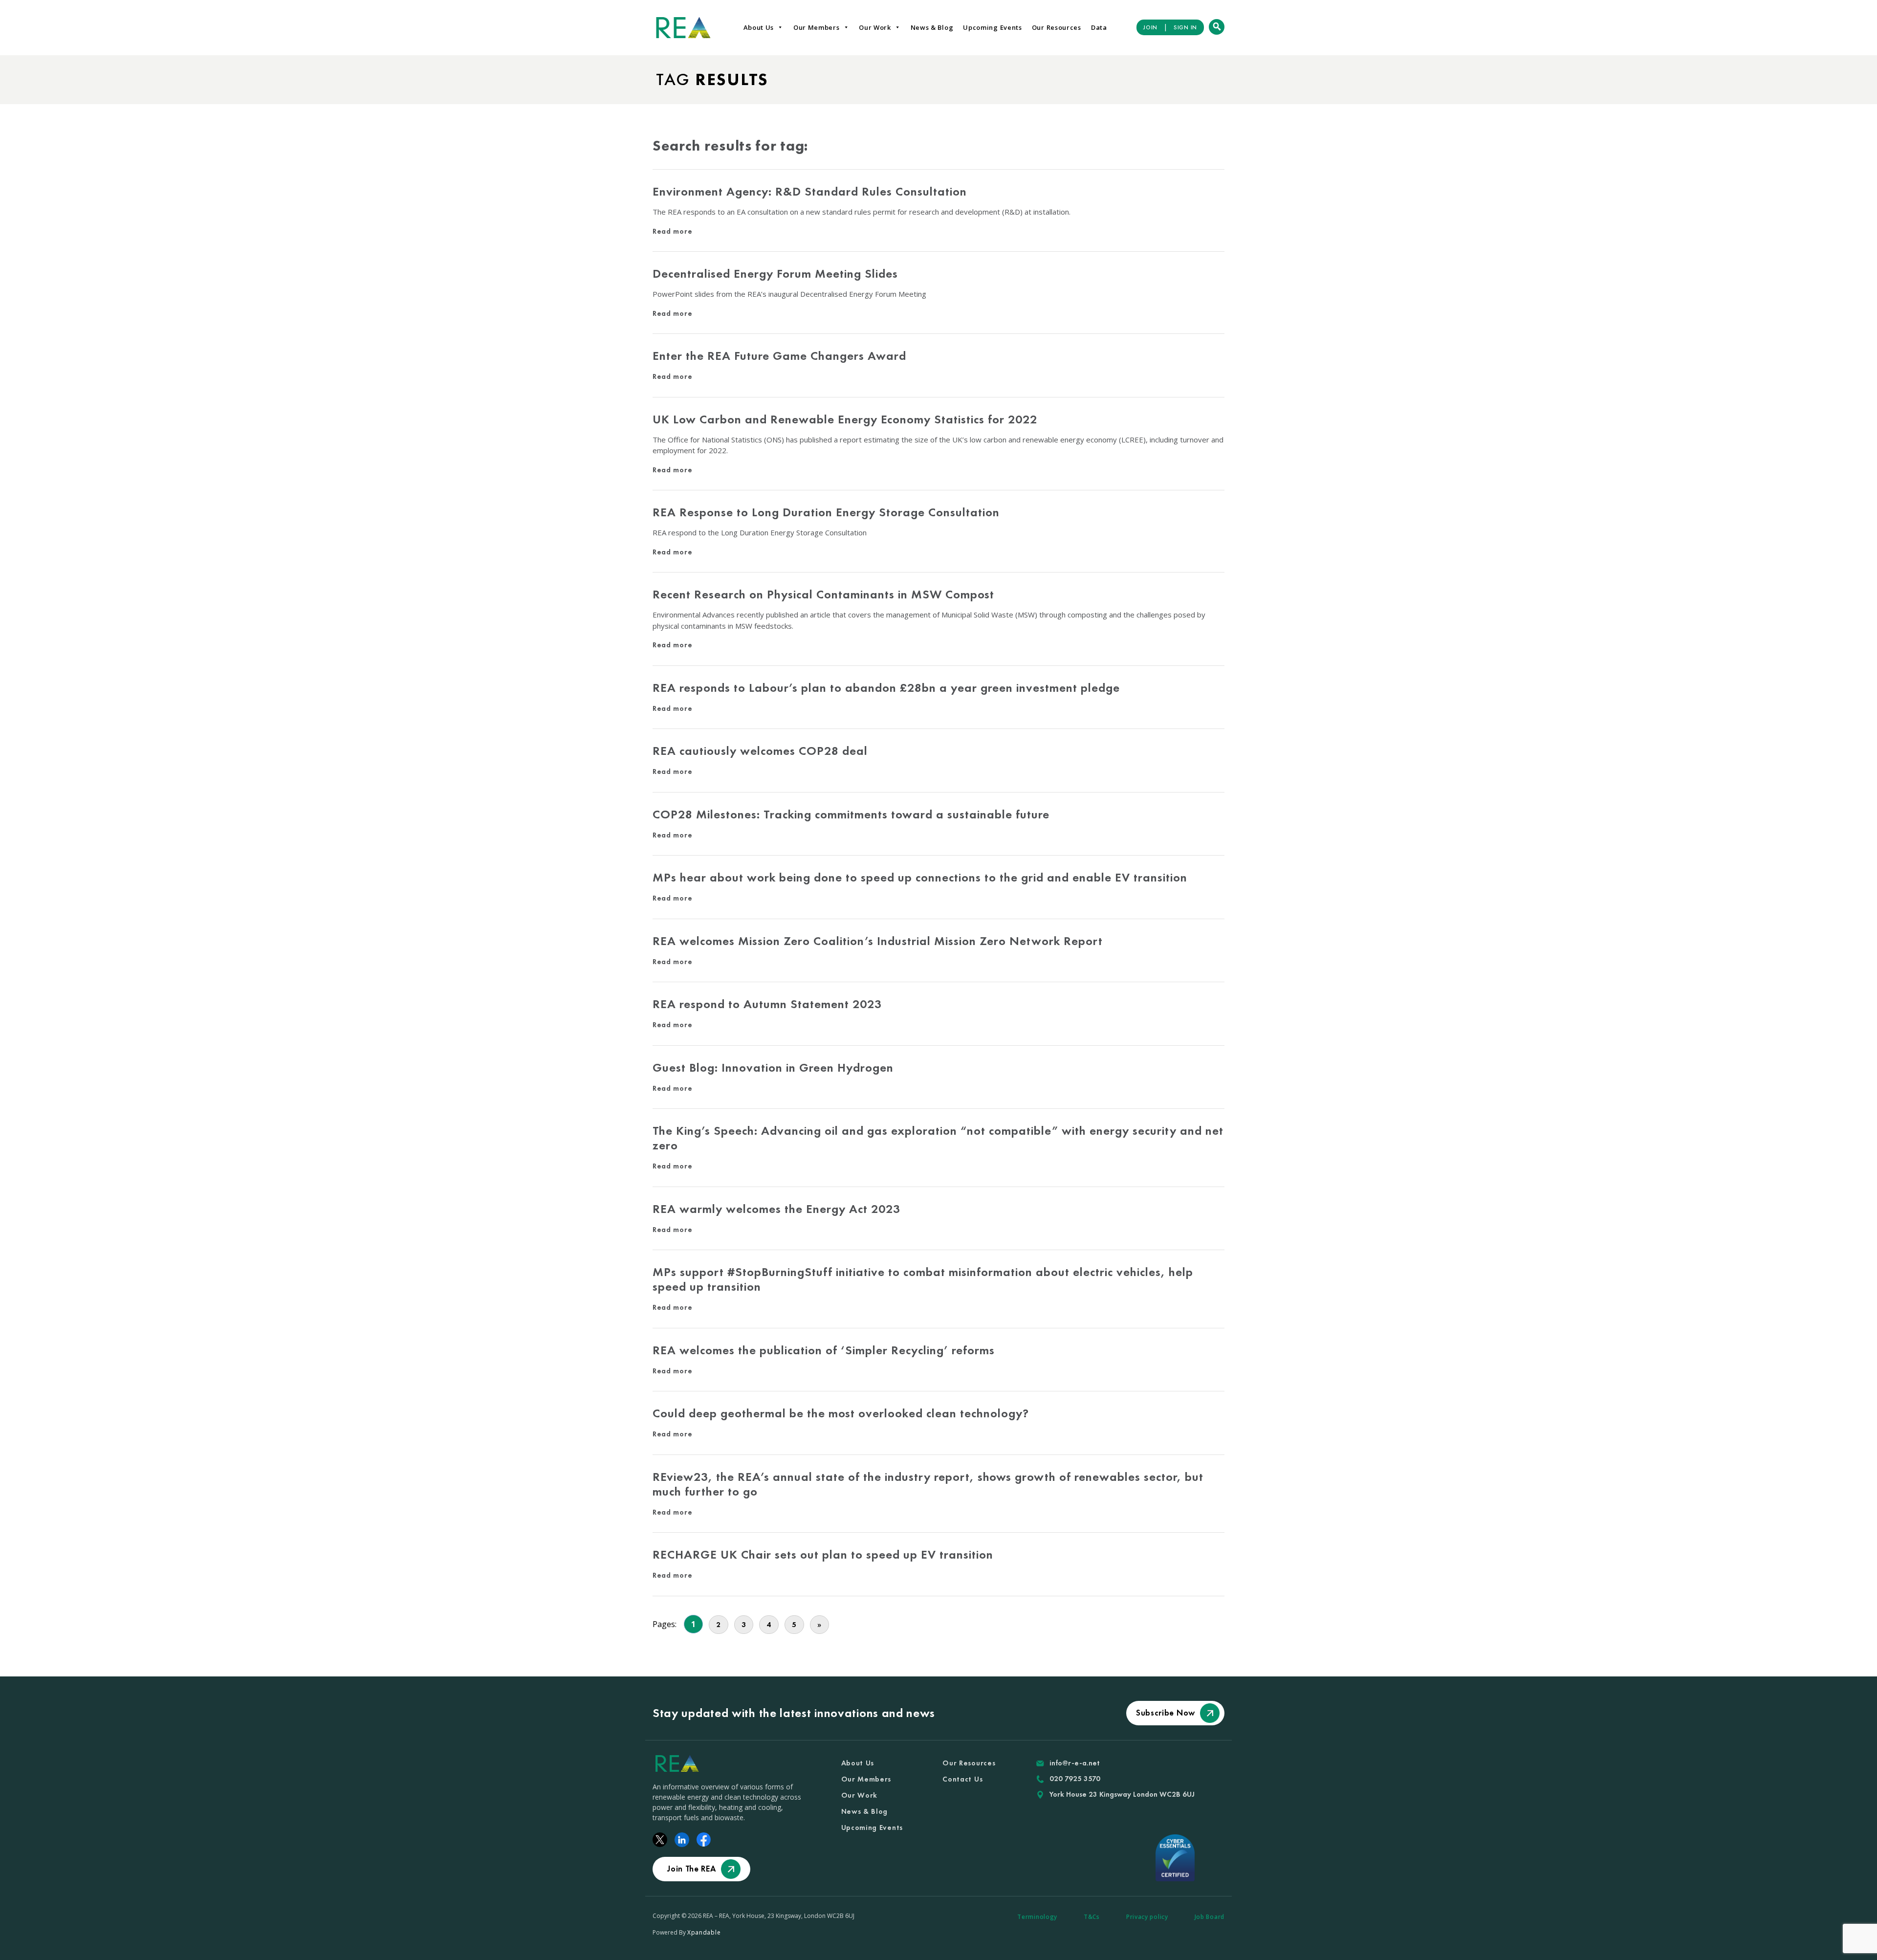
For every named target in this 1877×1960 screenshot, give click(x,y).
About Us (759, 27)
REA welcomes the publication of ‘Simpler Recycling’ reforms (824, 1350)
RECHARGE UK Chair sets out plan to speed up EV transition (823, 1554)
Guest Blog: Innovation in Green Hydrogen (773, 1068)
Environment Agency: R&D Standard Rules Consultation (810, 191)
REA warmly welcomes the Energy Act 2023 (776, 1209)
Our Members (817, 27)
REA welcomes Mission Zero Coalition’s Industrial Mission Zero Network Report (878, 941)
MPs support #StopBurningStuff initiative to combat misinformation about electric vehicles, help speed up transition (923, 1279)
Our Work (875, 27)
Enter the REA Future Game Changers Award (779, 356)
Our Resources (1057, 27)
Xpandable (704, 1932)
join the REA (691, 1869)
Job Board (1210, 1917)
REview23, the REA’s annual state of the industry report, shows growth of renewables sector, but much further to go (928, 1484)
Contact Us (962, 1779)
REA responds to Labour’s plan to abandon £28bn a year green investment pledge (888, 688)
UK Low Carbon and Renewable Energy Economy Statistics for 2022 (845, 419)
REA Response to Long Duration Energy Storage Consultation (826, 512)
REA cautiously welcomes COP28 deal (760, 751)
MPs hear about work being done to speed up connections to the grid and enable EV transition (920, 877)
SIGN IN (1185, 27)
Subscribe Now (1166, 1713)
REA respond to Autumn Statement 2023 (769, 1004)
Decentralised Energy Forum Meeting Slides (775, 274)
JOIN (1150, 27)
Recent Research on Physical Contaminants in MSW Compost (823, 594)
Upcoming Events (993, 27)
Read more (672, 231)
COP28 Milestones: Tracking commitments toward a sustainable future (851, 814)
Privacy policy (1147, 1917)
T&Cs (1092, 1917)
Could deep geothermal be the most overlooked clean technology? (841, 1413)
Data (1099, 27)
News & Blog (932, 27)
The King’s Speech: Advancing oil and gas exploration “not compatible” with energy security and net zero (938, 1138)
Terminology (1037, 1917)
